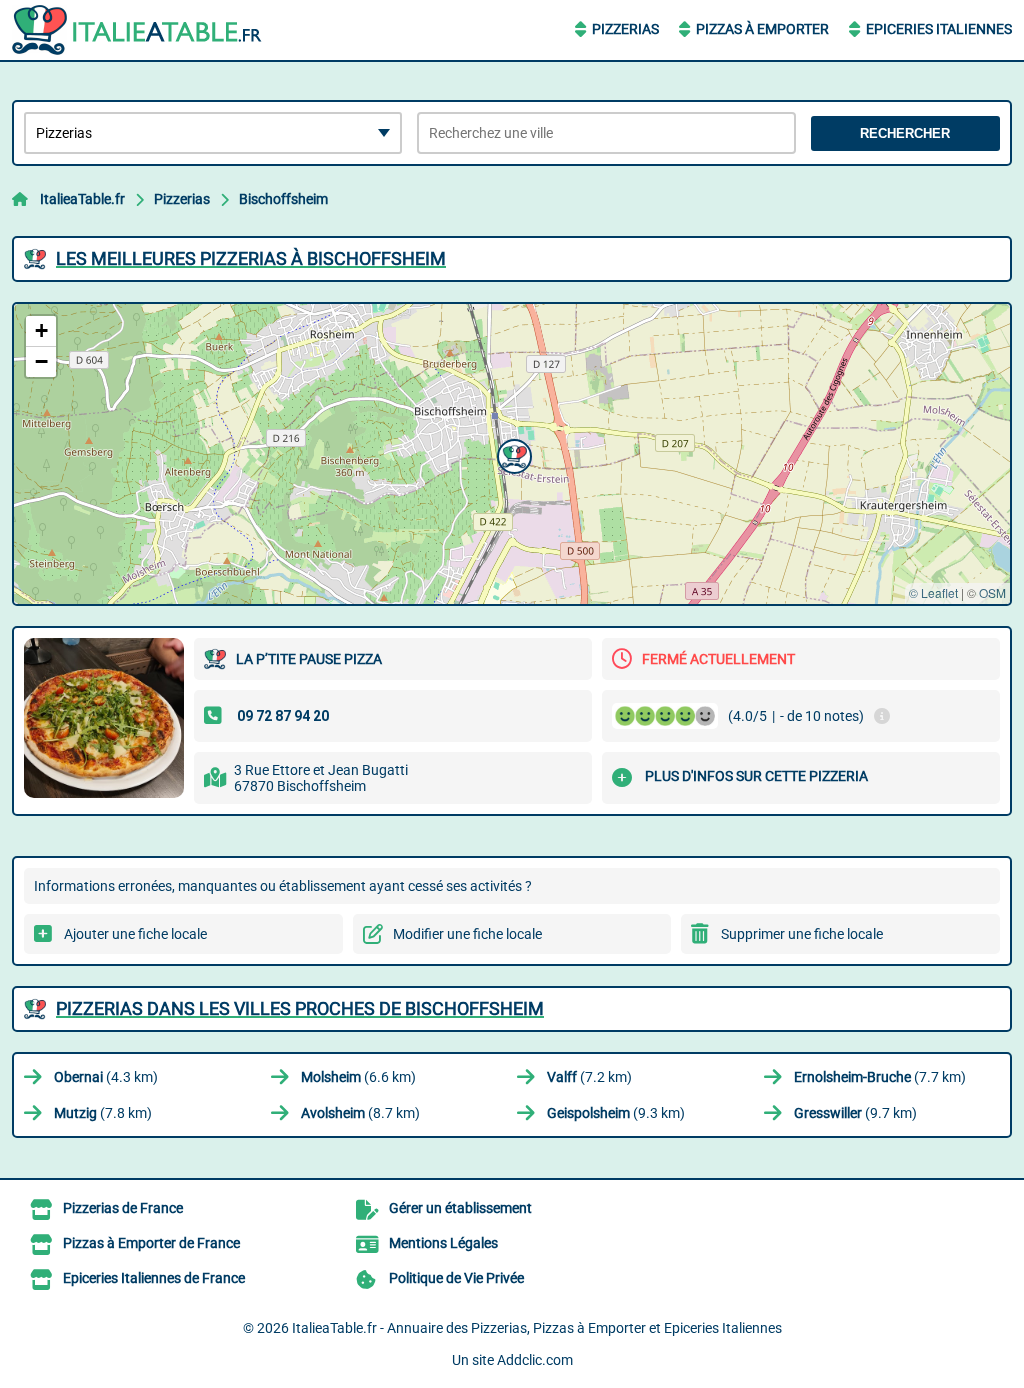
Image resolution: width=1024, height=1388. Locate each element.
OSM (992, 592)
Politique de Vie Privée (456, 1278)
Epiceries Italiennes (939, 29)
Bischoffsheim (283, 199)
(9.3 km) (616, 1113)
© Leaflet (933, 592)
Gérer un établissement (460, 1208)
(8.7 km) (360, 1113)
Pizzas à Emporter (762, 29)
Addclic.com (535, 1360)
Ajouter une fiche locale (135, 934)
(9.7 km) (855, 1113)
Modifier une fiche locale (467, 934)
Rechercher (905, 133)
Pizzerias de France (123, 1208)
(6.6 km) (358, 1077)
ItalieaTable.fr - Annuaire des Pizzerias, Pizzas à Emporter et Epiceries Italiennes (537, 1328)
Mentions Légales (443, 1243)
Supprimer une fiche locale (802, 934)
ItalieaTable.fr (82, 199)
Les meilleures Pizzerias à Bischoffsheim (251, 258)
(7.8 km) (103, 1113)
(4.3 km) (106, 1077)
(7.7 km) (880, 1077)
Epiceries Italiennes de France (154, 1278)
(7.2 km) (589, 1077)
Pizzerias (625, 29)
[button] (512, 454)
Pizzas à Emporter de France (151, 1243)
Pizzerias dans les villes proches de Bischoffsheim (300, 1008)
